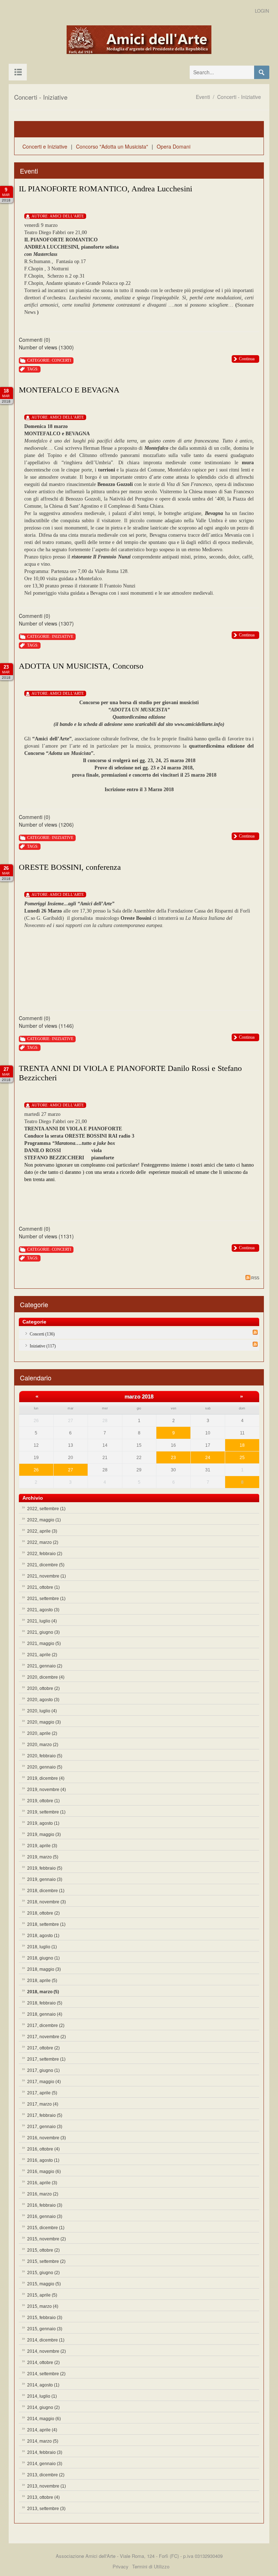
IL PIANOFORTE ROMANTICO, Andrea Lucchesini (106, 189)
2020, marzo (43, 1745)
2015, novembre (47, 2239)
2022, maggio (44, 1520)
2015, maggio (44, 2284)
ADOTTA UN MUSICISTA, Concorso (81, 666)
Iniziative (63, 636)
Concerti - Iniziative (239, 97)
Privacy (121, 2566)
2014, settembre (46, 2374)
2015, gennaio (45, 2329)
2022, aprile (42, 1531)
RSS (255, 1278)
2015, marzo (43, 2306)
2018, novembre (47, 1902)
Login (262, 11)
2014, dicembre (46, 2340)
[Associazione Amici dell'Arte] (139, 40)
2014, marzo (43, 2441)
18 (242, 1445)
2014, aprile (42, 2430)
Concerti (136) (42, 1334)
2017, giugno (43, 2070)
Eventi (203, 97)
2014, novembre (47, 2351)
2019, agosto (43, 1823)
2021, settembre (46, 1599)
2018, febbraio (45, 2003)
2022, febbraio (45, 1554)
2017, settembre (46, 2059)
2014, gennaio (45, 2464)
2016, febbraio (45, 2205)
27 (71, 1470)
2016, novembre (47, 2138)
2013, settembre (46, 2509)
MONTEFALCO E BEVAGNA (69, 390)
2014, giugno (43, 2407)
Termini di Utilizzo (151, 2566)
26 (36, 1470)
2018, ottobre (43, 1913)
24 (208, 1458)
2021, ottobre (43, 1587)
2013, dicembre (46, 2475)
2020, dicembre (46, 1677)
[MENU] (18, 72)
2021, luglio (42, 1621)
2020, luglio (42, 1711)
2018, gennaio (45, 2014)
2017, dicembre (46, 2026)
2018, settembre (46, 1924)
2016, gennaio (45, 2216)
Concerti (62, 360)
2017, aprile (42, 2093)
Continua (247, 359)
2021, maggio (44, 1644)
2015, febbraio (45, 2318)
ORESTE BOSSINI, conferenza (70, 867)
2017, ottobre (43, 2048)
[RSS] (255, 1332)
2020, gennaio (45, 1767)
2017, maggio (44, 2082)
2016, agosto (43, 2160)
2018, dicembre (46, 1891)
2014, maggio (44, 2419)
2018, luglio (42, 1947)
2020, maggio (44, 1722)
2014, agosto (43, 2385)
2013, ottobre (43, 2497)
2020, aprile (42, 1733)
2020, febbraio (45, 1756)
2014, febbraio (45, 2452)
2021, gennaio (45, 1666)
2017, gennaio (45, 2127)
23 (173, 1458)
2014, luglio (42, 2396)
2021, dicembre (46, 1565)
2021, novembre (47, 1576)
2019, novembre (47, 1790)
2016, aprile (42, 2183)
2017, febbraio (45, 2115)
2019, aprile (42, 1846)
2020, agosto (43, 1700)
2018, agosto (43, 1936)
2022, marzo (43, 1542)
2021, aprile (42, 1655)
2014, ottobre (43, 2363)
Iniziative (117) (43, 1346)
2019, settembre (46, 1812)
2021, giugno (43, 1632)
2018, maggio (44, 1969)
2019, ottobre (43, 1801)
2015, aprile (42, 2295)
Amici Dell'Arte (67, 216)
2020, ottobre (43, 1688)
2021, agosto (43, 1610)
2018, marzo (43, 1992)
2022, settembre (46, 1509)
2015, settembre (46, 2261)
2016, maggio (44, 2172)
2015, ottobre (43, 2250)
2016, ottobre (43, 2149)
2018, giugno (43, 1958)
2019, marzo (43, 1857)
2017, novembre (47, 2037)
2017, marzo (43, 2104)
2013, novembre (47, 2486)
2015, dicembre (46, 2228)
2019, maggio (44, 1835)
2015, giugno (43, 2273)
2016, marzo (43, 2194)
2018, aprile (42, 1981)
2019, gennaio (45, 1879)
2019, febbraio (45, 1868)
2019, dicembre (46, 1778)
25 (242, 1458)
